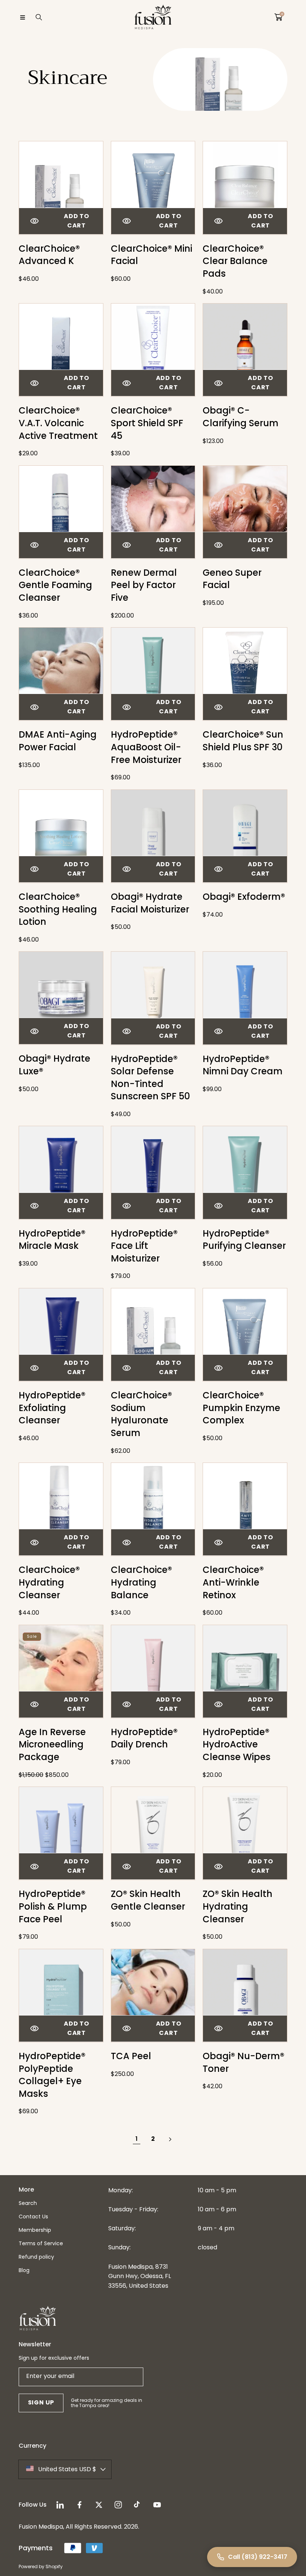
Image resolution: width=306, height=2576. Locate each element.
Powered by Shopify (41, 2566)
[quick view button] (35, 221)
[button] (22, 17)
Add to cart (76, 221)
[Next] (169, 2139)
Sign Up (41, 2402)
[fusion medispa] (153, 17)
